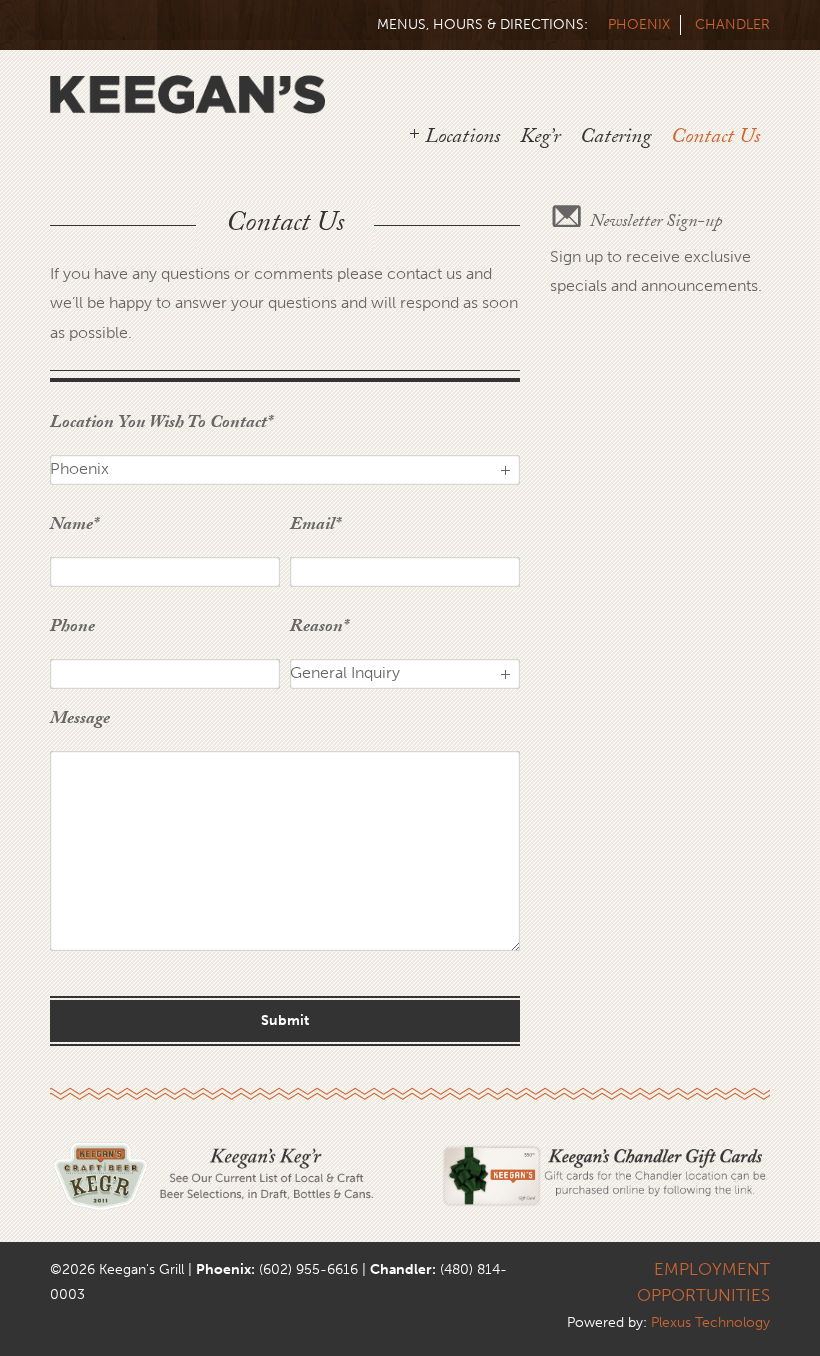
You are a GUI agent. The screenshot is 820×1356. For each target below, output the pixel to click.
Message (80, 723)
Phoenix (639, 24)
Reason (319, 631)
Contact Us (715, 139)
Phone (72, 631)
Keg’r (540, 139)
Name (74, 529)
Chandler (732, 24)
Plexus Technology (710, 1322)
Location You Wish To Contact (161, 427)
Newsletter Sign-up (656, 223)
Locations (462, 139)
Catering (615, 139)
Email (315, 529)
